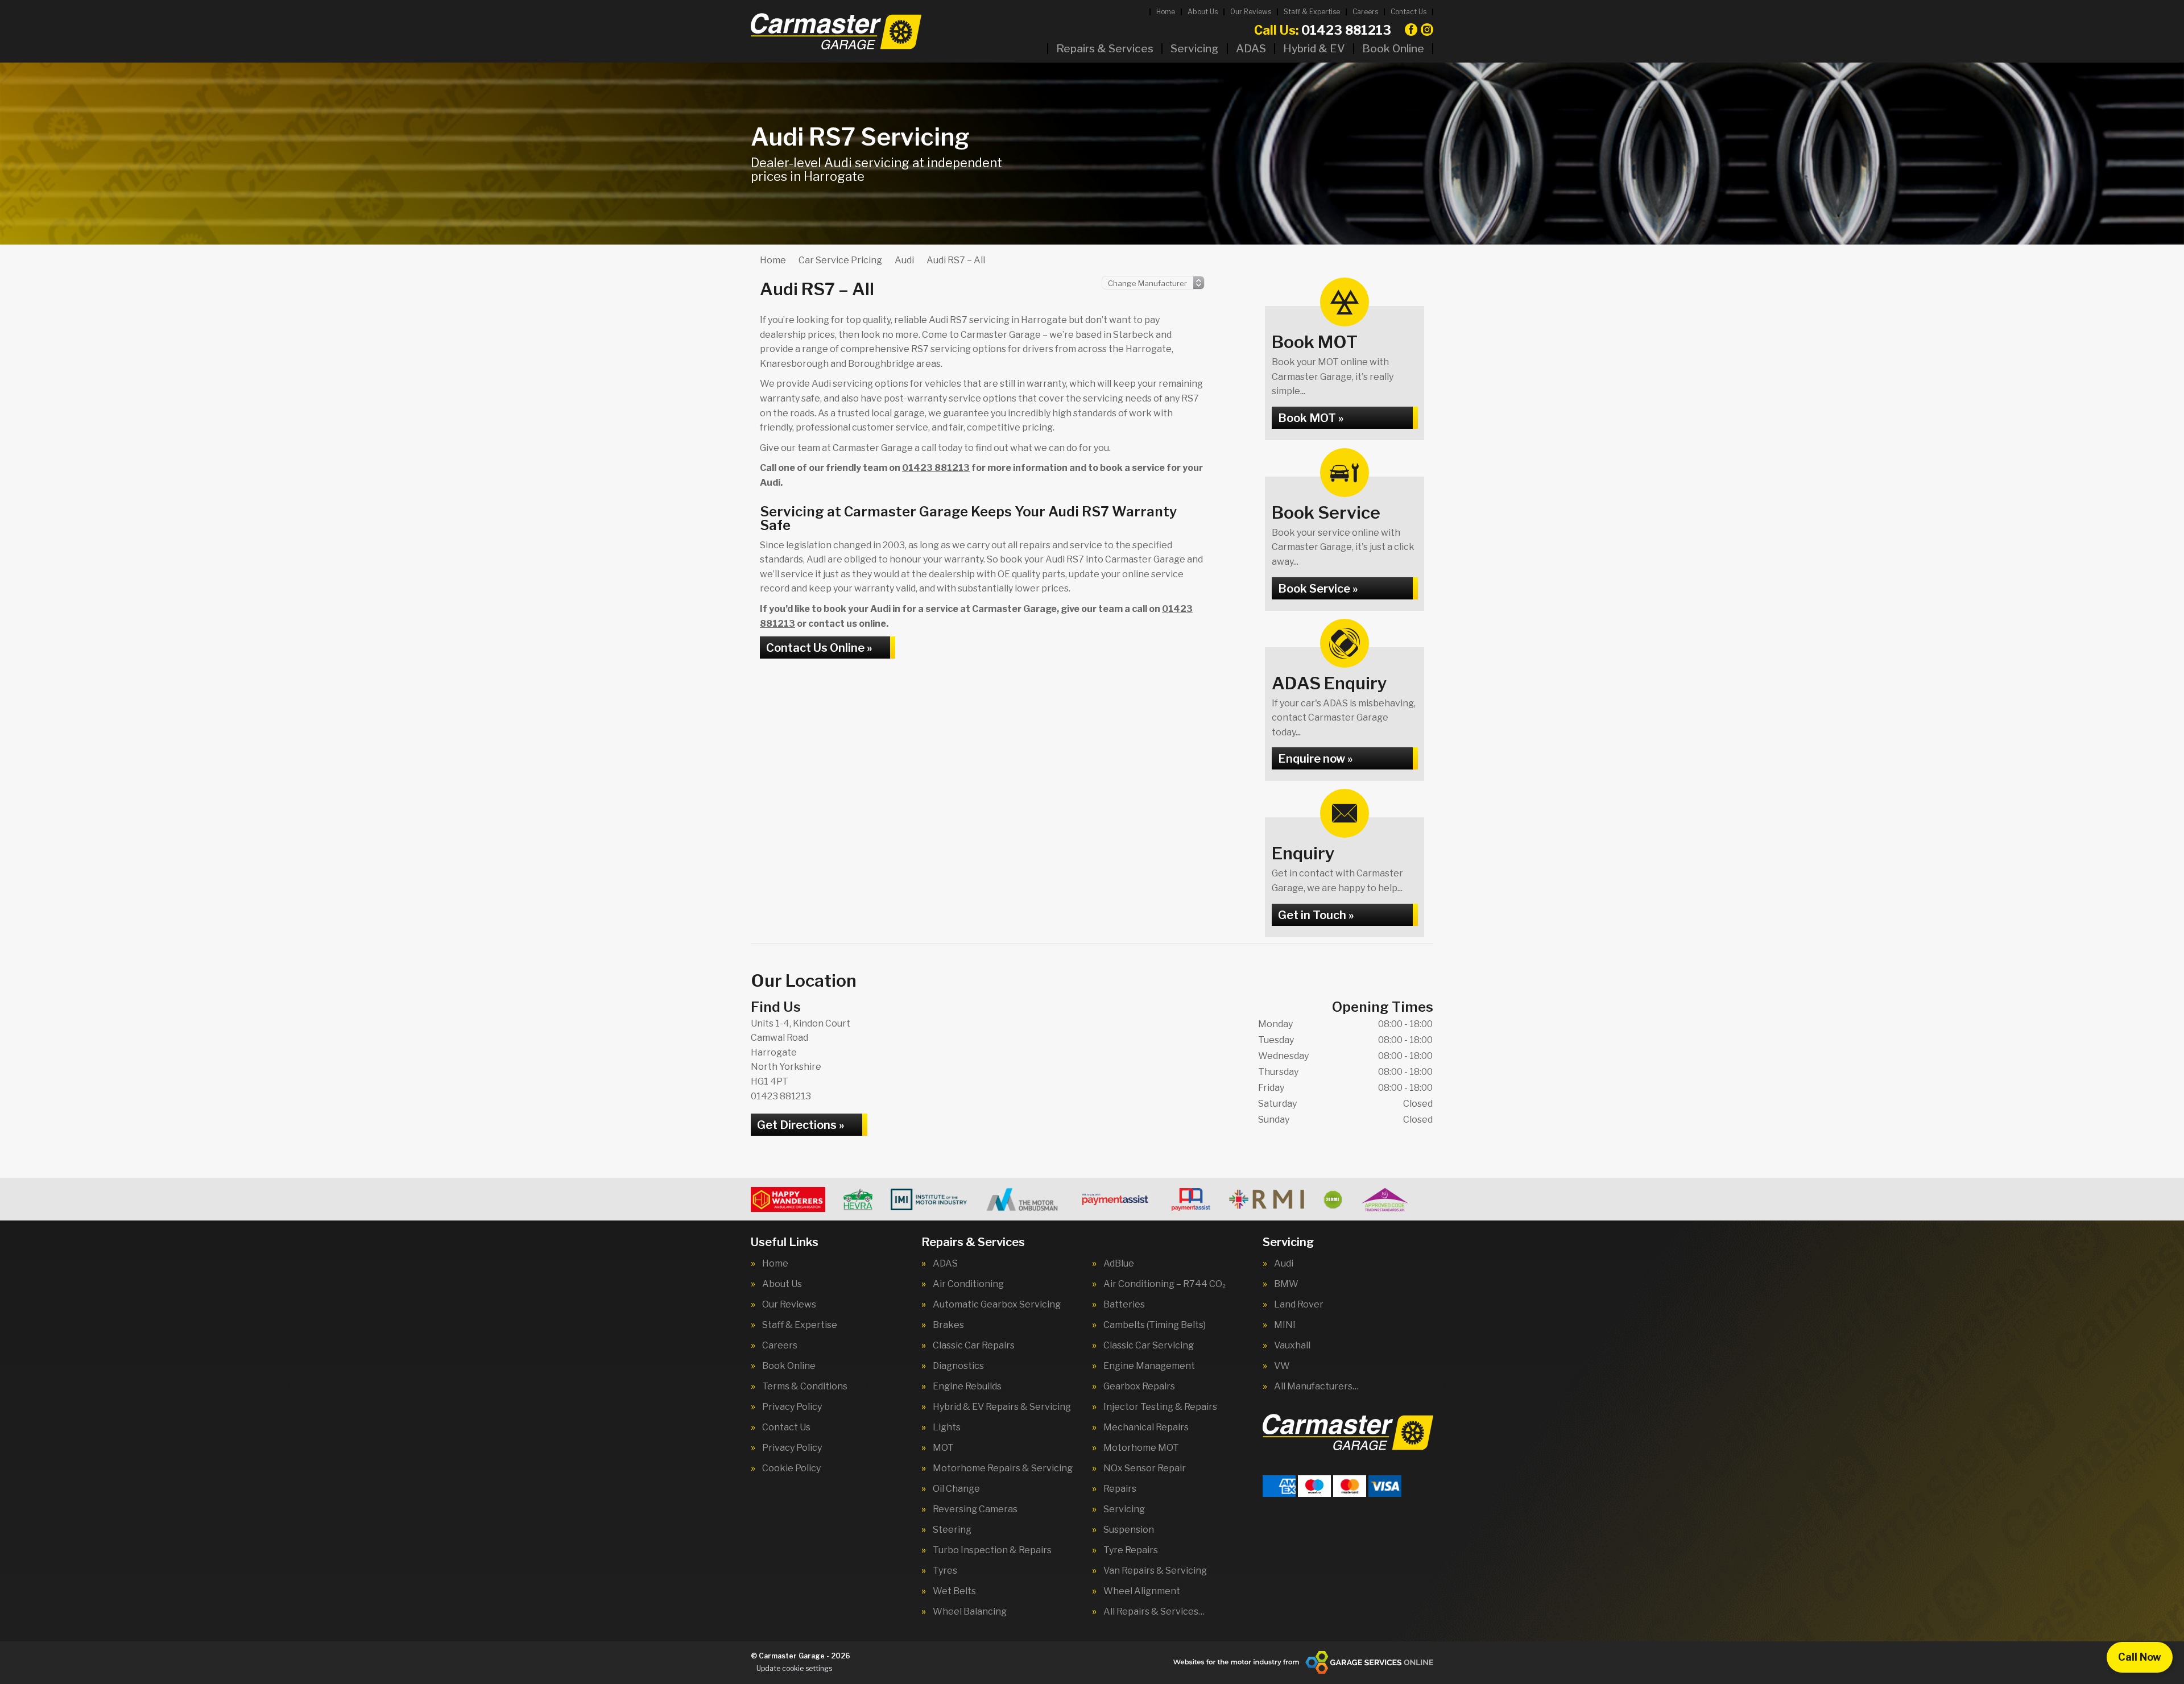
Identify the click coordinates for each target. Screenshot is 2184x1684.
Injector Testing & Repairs (1160, 1407)
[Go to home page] (836, 31)
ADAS (1251, 49)
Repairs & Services (1105, 49)
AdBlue (1119, 1264)
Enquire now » (1315, 759)
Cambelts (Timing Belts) (1155, 1325)
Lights (947, 1428)
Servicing (1195, 49)
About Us (1203, 12)
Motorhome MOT (1141, 1448)
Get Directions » (801, 1125)
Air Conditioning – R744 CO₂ (1165, 1284)
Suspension (1129, 1530)
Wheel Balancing (970, 1612)
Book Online (1393, 49)
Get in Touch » (1316, 915)
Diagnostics (958, 1366)
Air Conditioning (968, 1284)
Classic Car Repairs (974, 1346)
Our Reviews (1251, 12)
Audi (1284, 1264)
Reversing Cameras (975, 1509)
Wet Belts (954, 1591)
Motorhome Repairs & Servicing (1003, 1468)
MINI (1285, 1325)
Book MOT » (1311, 418)
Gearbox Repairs (1139, 1387)
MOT (943, 1448)
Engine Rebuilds (967, 1387)
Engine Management (1149, 1366)
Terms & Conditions (805, 1387)
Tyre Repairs (1131, 1550)
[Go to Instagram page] (1427, 30)
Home (1166, 12)
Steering (952, 1530)
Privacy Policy (792, 1407)
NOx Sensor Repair (1145, 1468)
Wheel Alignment (1142, 1591)
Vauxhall (1292, 1346)
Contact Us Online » (819, 648)
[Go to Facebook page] (1411, 30)
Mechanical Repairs (1146, 1428)
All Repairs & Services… (1154, 1612)
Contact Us (1409, 12)
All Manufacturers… (1316, 1387)
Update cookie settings (794, 1668)
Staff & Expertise (1312, 12)
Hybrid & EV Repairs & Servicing (1002, 1407)
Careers (1365, 12)
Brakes (948, 1325)
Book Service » (1318, 589)
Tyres (945, 1571)
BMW (1286, 1284)
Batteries (1124, 1305)
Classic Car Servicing (1149, 1346)
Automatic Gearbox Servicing (997, 1305)
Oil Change (956, 1489)
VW (1282, 1366)
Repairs (1120, 1489)
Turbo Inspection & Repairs (992, 1550)
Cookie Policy (791, 1468)
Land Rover (1299, 1305)
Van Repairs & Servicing (1155, 1571)
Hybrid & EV (1314, 49)
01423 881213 (1323, 30)
